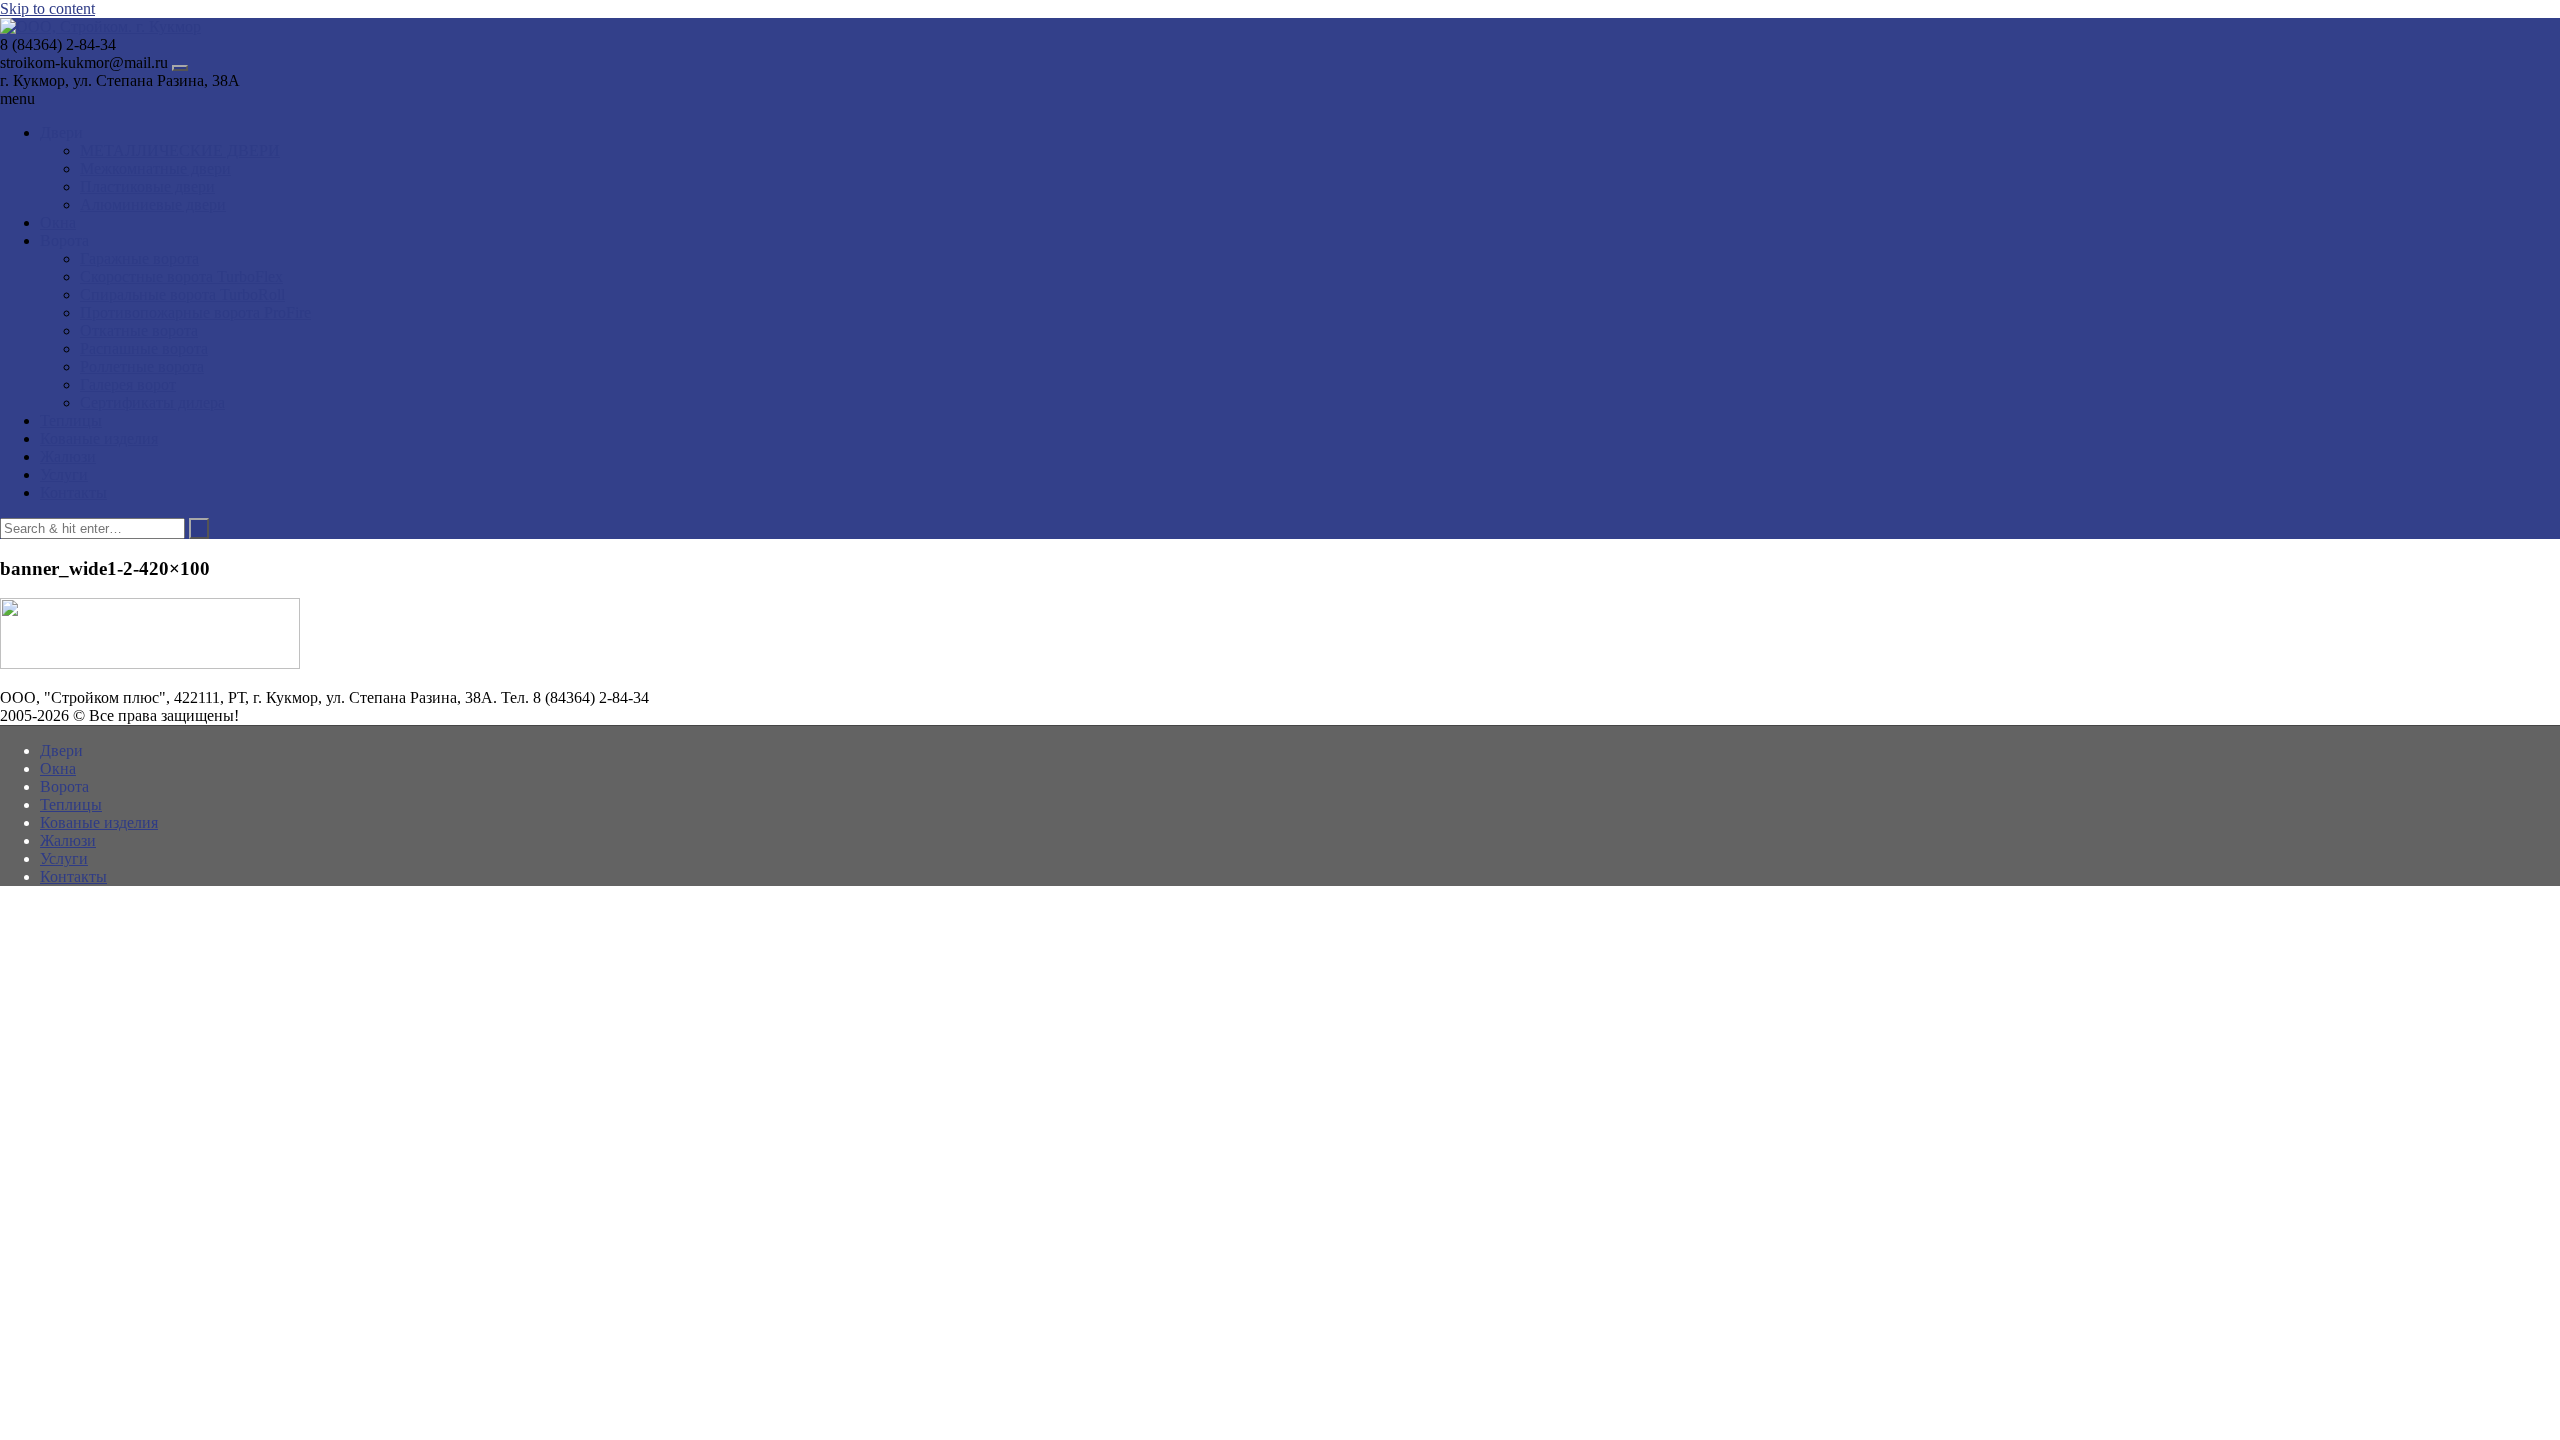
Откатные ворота (139, 330)
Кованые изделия (99, 438)
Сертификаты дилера (152, 402)
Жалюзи (68, 456)
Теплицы (71, 420)
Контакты (73, 492)
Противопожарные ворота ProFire (195, 312)
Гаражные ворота (139, 258)
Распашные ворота (144, 348)
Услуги (64, 474)
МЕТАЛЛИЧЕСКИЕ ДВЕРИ (180, 150)
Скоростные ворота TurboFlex (181, 276)
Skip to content (47, 8)
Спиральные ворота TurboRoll (182, 294)
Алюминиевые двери (153, 204)
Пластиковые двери (147, 186)
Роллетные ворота (142, 366)
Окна (58, 222)
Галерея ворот (128, 384)
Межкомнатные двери (155, 168)
